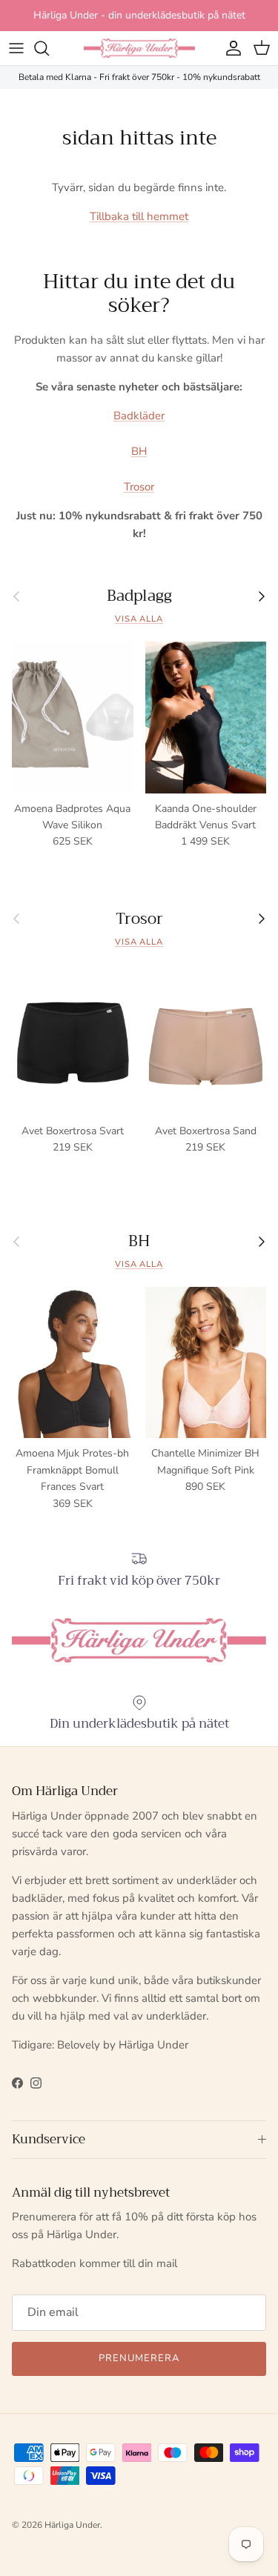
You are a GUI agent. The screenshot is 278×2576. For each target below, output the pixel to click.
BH (139, 451)
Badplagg (139, 596)
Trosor (139, 487)
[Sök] (49, 48)
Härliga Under (72, 2525)
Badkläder (139, 416)
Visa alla (139, 619)
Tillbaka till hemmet (139, 216)
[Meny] (16, 48)
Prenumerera (139, 2358)
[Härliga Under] (139, 48)
